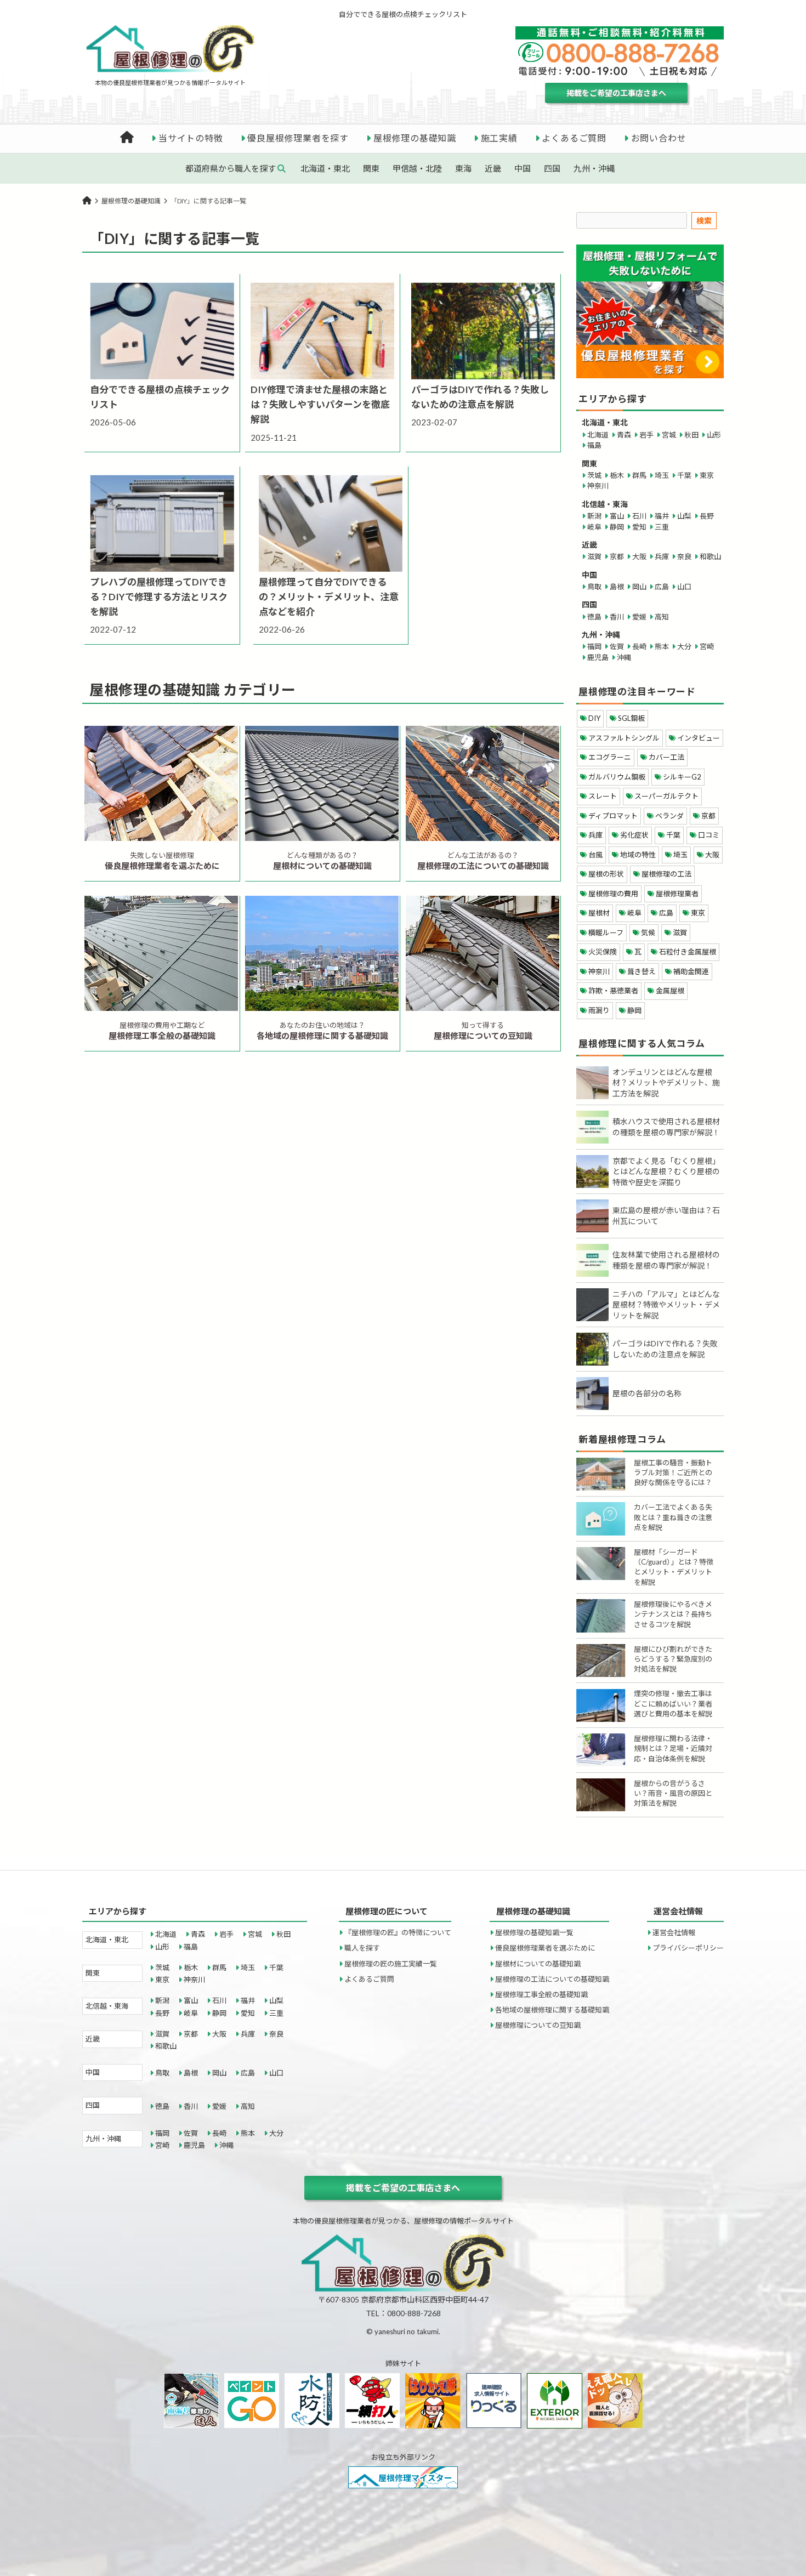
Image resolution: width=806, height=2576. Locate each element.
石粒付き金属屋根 (688, 952)
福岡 (594, 646)
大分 (684, 646)
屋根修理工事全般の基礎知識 (541, 1994)
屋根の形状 (606, 874)
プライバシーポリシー (688, 1948)
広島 (662, 587)
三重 (662, 527)
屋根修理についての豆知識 (538, 2025)
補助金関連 (691, 971)
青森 (624, 435)
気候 (648, 932)
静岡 (617, 527)
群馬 (639, 475)
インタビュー (699, 738)
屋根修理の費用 (613, 894)
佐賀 (617, 646)
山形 (714, 435)
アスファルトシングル (624, 738)
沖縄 (624, 657)
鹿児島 (598, 657)
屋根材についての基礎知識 (538, 1964)
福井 (662, 516)
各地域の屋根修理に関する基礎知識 (552, 2010)
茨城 (594, 475)
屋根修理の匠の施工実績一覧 (391, 1964)
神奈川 (598, 486)
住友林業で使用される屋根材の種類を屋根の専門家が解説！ (666, 1260)
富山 (617, 516)
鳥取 (594, 587)
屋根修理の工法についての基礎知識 (552, 1979)
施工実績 (499, 138)
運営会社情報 (674, 1932)
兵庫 (662, 556)
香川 (617, 617)
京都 (617, 556)
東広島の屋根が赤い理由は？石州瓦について (666, 1216)
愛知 (639, 527)
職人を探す (362, 1948)
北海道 (598, 435)
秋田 (691, 435)
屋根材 (599, 913)
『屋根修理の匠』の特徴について (398, 1932)
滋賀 (594, 556)
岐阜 (594, 527)
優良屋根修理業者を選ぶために (545, 1948)
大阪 (639, 556)
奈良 (684, 556)
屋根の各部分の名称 (647, 1393)
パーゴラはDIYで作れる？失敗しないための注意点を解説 (665, 1349)
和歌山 (710, 556)
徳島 (594, 617)
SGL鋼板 (631, 718)
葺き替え (642, 971)
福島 (594, 445)
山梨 (684, 516)
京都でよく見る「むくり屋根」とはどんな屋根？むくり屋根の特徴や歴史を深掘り (666, 1172)
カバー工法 (666, 757)
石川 (639, 516)
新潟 (594, 516)
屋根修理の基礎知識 (415, 138)
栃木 (617, 475)
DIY (594, 718)
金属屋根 (670, 991)
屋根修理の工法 (666, 874)
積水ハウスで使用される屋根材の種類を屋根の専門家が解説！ (666, 1127)
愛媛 (639, 617)
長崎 (639, 646)
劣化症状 (634, 835)
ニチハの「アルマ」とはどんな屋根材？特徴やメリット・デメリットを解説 (666, 1305)
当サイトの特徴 (191, 138)
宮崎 (707, 646)
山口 (684, 587)
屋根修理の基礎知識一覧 (534, 1932)
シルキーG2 (682, 777)
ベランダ (669, 816)
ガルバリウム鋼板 (617, 777)
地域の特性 (638, 855)
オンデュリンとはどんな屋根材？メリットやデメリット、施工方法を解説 (666, 1083)
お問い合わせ (659, 138)
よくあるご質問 (574, 138)
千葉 (684, 475)
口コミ (709, 835)
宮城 (669, 435)
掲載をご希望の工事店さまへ (616, 93)
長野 (707, 516)
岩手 (646, 435)
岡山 (639, 587)
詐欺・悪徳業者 (613, 991)
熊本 (662, 646)
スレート (603, 796)
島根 (617, 587)
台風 (595, 855)
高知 (662, 617)
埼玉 (662, 475)
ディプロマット (613, 816)
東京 (707, 475)
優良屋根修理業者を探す (298, 138)
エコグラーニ (610, 757)
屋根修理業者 (677, 894)
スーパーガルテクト (666, 796)
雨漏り (599, 1010)
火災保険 (603, 952)
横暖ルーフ (606, 932)
